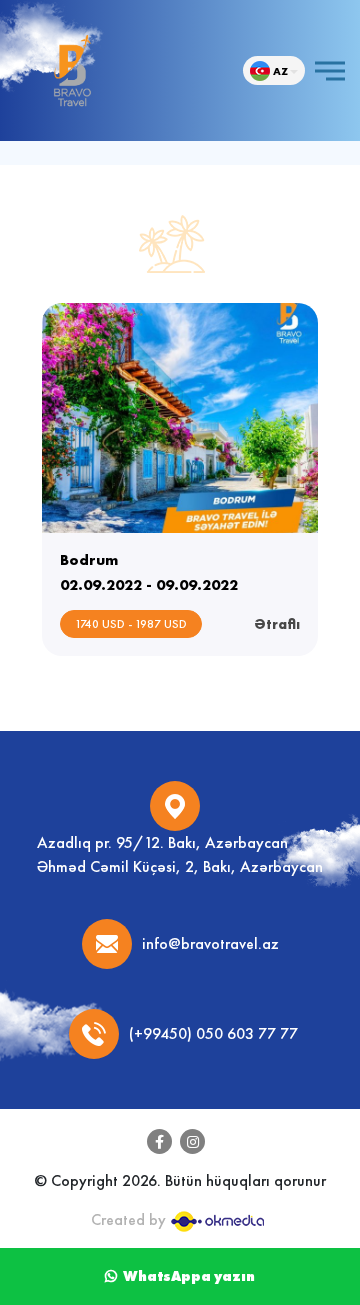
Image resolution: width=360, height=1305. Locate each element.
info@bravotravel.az (210, 943)
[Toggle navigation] (330, 70)
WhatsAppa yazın (186, 1276)
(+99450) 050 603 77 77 (213, 1033)
